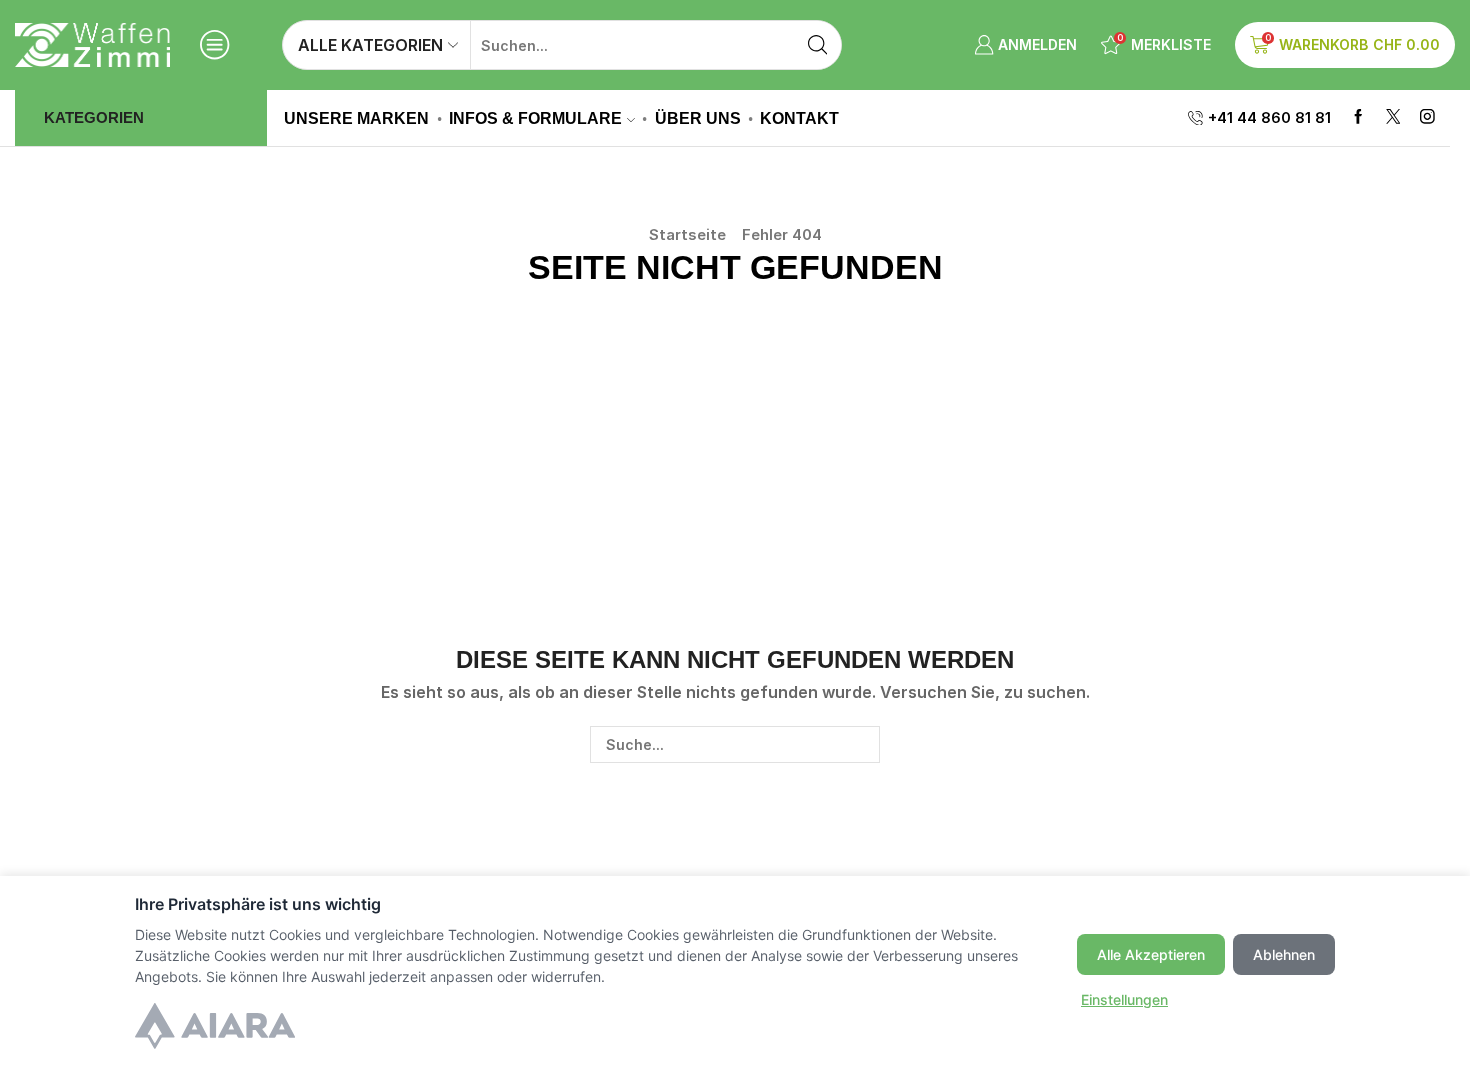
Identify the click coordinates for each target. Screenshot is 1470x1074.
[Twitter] (1393, 117)
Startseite (687, 234)
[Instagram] (1427, 117)
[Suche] (861, 744)
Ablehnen (1284, 954)
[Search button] (817, 45)
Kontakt (799, 118)
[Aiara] (215, 1028)
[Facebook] (1358, 117)
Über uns (698, 118)
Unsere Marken (356, 118)
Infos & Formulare (535, 118)
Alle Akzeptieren (1151, 954)
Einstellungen (1124, 999)
